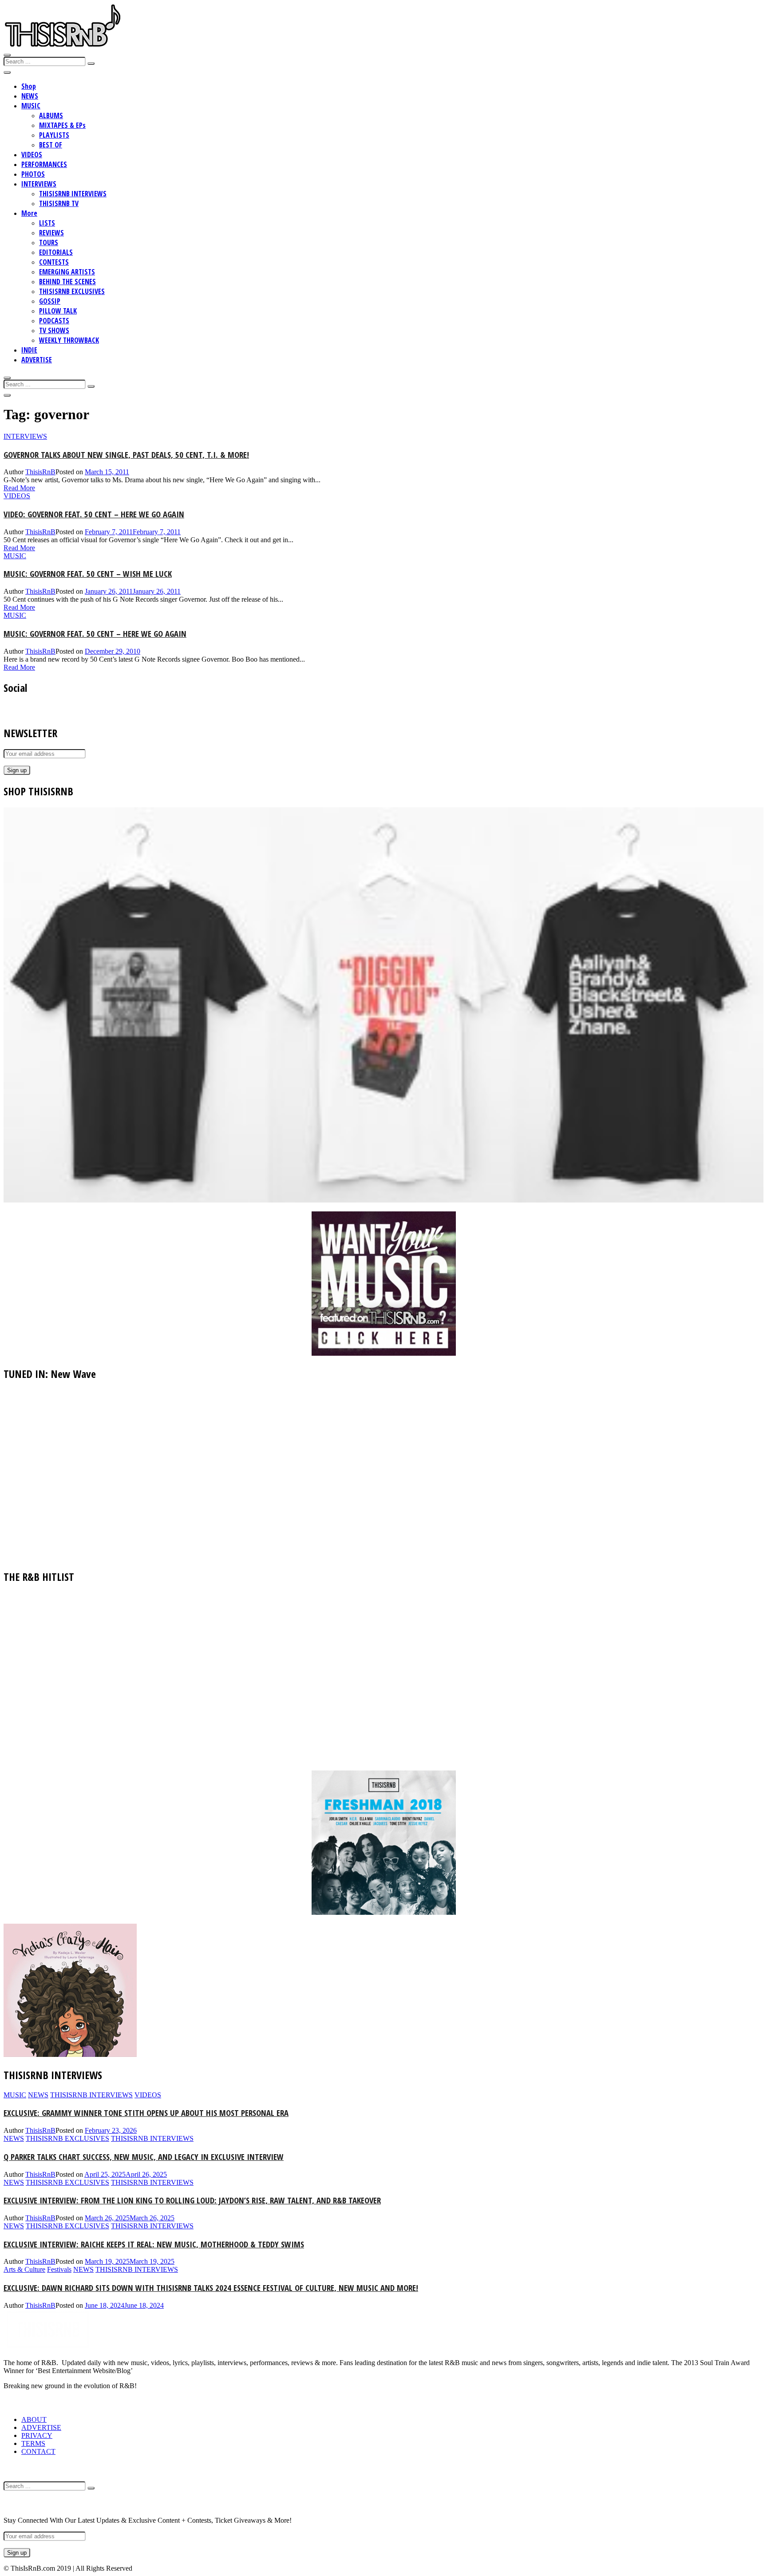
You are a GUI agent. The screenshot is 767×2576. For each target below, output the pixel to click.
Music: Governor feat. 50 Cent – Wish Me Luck (88, 574)
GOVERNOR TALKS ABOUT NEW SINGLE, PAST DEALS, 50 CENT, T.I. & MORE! (126, 454)
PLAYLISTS (54, 135)
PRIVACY (37, 2435)
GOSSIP (50, 301)
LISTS (47, 223)
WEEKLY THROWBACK (69, 340)
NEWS (30, 96)
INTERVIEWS (39, 184)
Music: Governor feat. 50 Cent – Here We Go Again (95, 633)
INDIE (29, 350)
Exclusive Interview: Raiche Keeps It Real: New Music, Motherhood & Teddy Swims (154, 2244)
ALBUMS (51, 115)
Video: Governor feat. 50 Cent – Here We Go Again (94, 514)
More (29, 213)
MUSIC (31, 106)
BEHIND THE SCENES (67, 282)
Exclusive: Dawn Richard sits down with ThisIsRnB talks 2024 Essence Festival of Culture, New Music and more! (211, 2288)
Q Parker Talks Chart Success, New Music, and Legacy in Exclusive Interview (144, 2157)
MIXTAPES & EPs (62, 125)
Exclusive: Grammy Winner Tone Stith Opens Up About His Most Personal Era (146, 2113)
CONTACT (38, 2451)
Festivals (59, 2269)
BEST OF (51, 145)
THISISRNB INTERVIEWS (73, 194)
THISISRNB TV (59, 203)
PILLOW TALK (58, 311)
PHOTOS (33, 174)
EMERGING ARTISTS (67, 272)
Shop (29, 86)
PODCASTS (54, 321)
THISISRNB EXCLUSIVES (72, 291)
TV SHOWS (54, 330)
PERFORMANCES (44, 164)
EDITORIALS (56, 252)
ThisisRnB (40, 472)
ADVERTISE (37, 360)
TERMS (33, 2443)
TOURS (49, 242)
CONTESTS (54, 262)
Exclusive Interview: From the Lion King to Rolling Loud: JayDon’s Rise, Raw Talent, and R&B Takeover (192, 2200)
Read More (19, 488)
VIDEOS (32, 155)
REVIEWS (51, 233)
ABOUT (34, 2419)
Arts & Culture (24, 2269)
